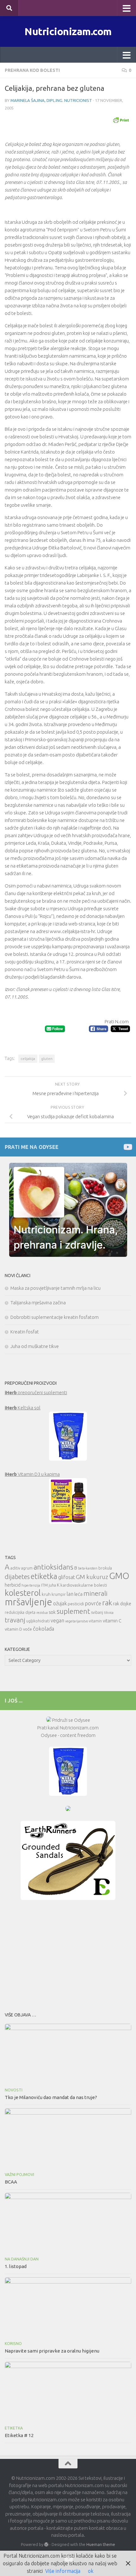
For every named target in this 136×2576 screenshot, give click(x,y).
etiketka (44, 1576)
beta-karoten (88, 1568)
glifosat (67, 1577)
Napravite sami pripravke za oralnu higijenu (52, 2351)
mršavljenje (28, 1602)
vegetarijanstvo (77, 1621)
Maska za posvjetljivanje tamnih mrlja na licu (56, 1288)
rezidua (42, 1613)
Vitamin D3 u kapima (32, 1474)
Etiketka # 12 (19, 2435)
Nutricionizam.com (68, 31)
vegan (57, 1620)
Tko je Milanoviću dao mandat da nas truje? (51, 2097)
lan (70, 1594)
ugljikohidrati (38, 1621)
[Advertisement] (68, 1954)
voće (28, 1629)
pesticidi (76, 1604)
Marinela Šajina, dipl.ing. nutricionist (51, 100)
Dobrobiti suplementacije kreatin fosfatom (55, 1317)
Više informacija (63, 2571)
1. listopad (16, 2266)
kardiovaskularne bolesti (84, 1585)
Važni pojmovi (19, 2175)
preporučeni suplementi (36, 1392)
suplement (73, 1611)
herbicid (13, 1585)
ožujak (60, 1603)
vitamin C (112, 1621)
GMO (119, 1576)
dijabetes (17, 1577)
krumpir (59, 1594)
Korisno (13, 2344)
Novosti (14, 2090)
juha (52, 1585)
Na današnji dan (22, 2259)
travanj (15, 1620)
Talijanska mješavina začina (38, 1303)
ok (91, 2571)
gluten (47, 1059)
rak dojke (122, 1604)
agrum (27, 1568)
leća (78, 1594)
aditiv (15, 1568)
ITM (44, 1585)
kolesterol (23, 1593)
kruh (46, 1594)
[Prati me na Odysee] (127, 1147)
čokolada (43, 1629)
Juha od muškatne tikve (35, 1346)
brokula (105, 1568)
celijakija (28, 1059)
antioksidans (53, 1567)
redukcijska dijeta (20, 1612)
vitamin (95, 1621)
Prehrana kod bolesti (32, 70)
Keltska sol (23, 1408)
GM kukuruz (92, 1577)
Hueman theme (101, 2544)
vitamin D (13, 1629)
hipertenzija (31, 1585)
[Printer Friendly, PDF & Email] (121, 120)
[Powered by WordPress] (46, 2545)
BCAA (11, 2182)
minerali (96, 1593)
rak (107, 1603)
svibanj (97, 1612)
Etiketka (14, 2428)
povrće (93, 1603)
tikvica (109, 1613)
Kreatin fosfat (25, 1332)
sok (52, 1612)
